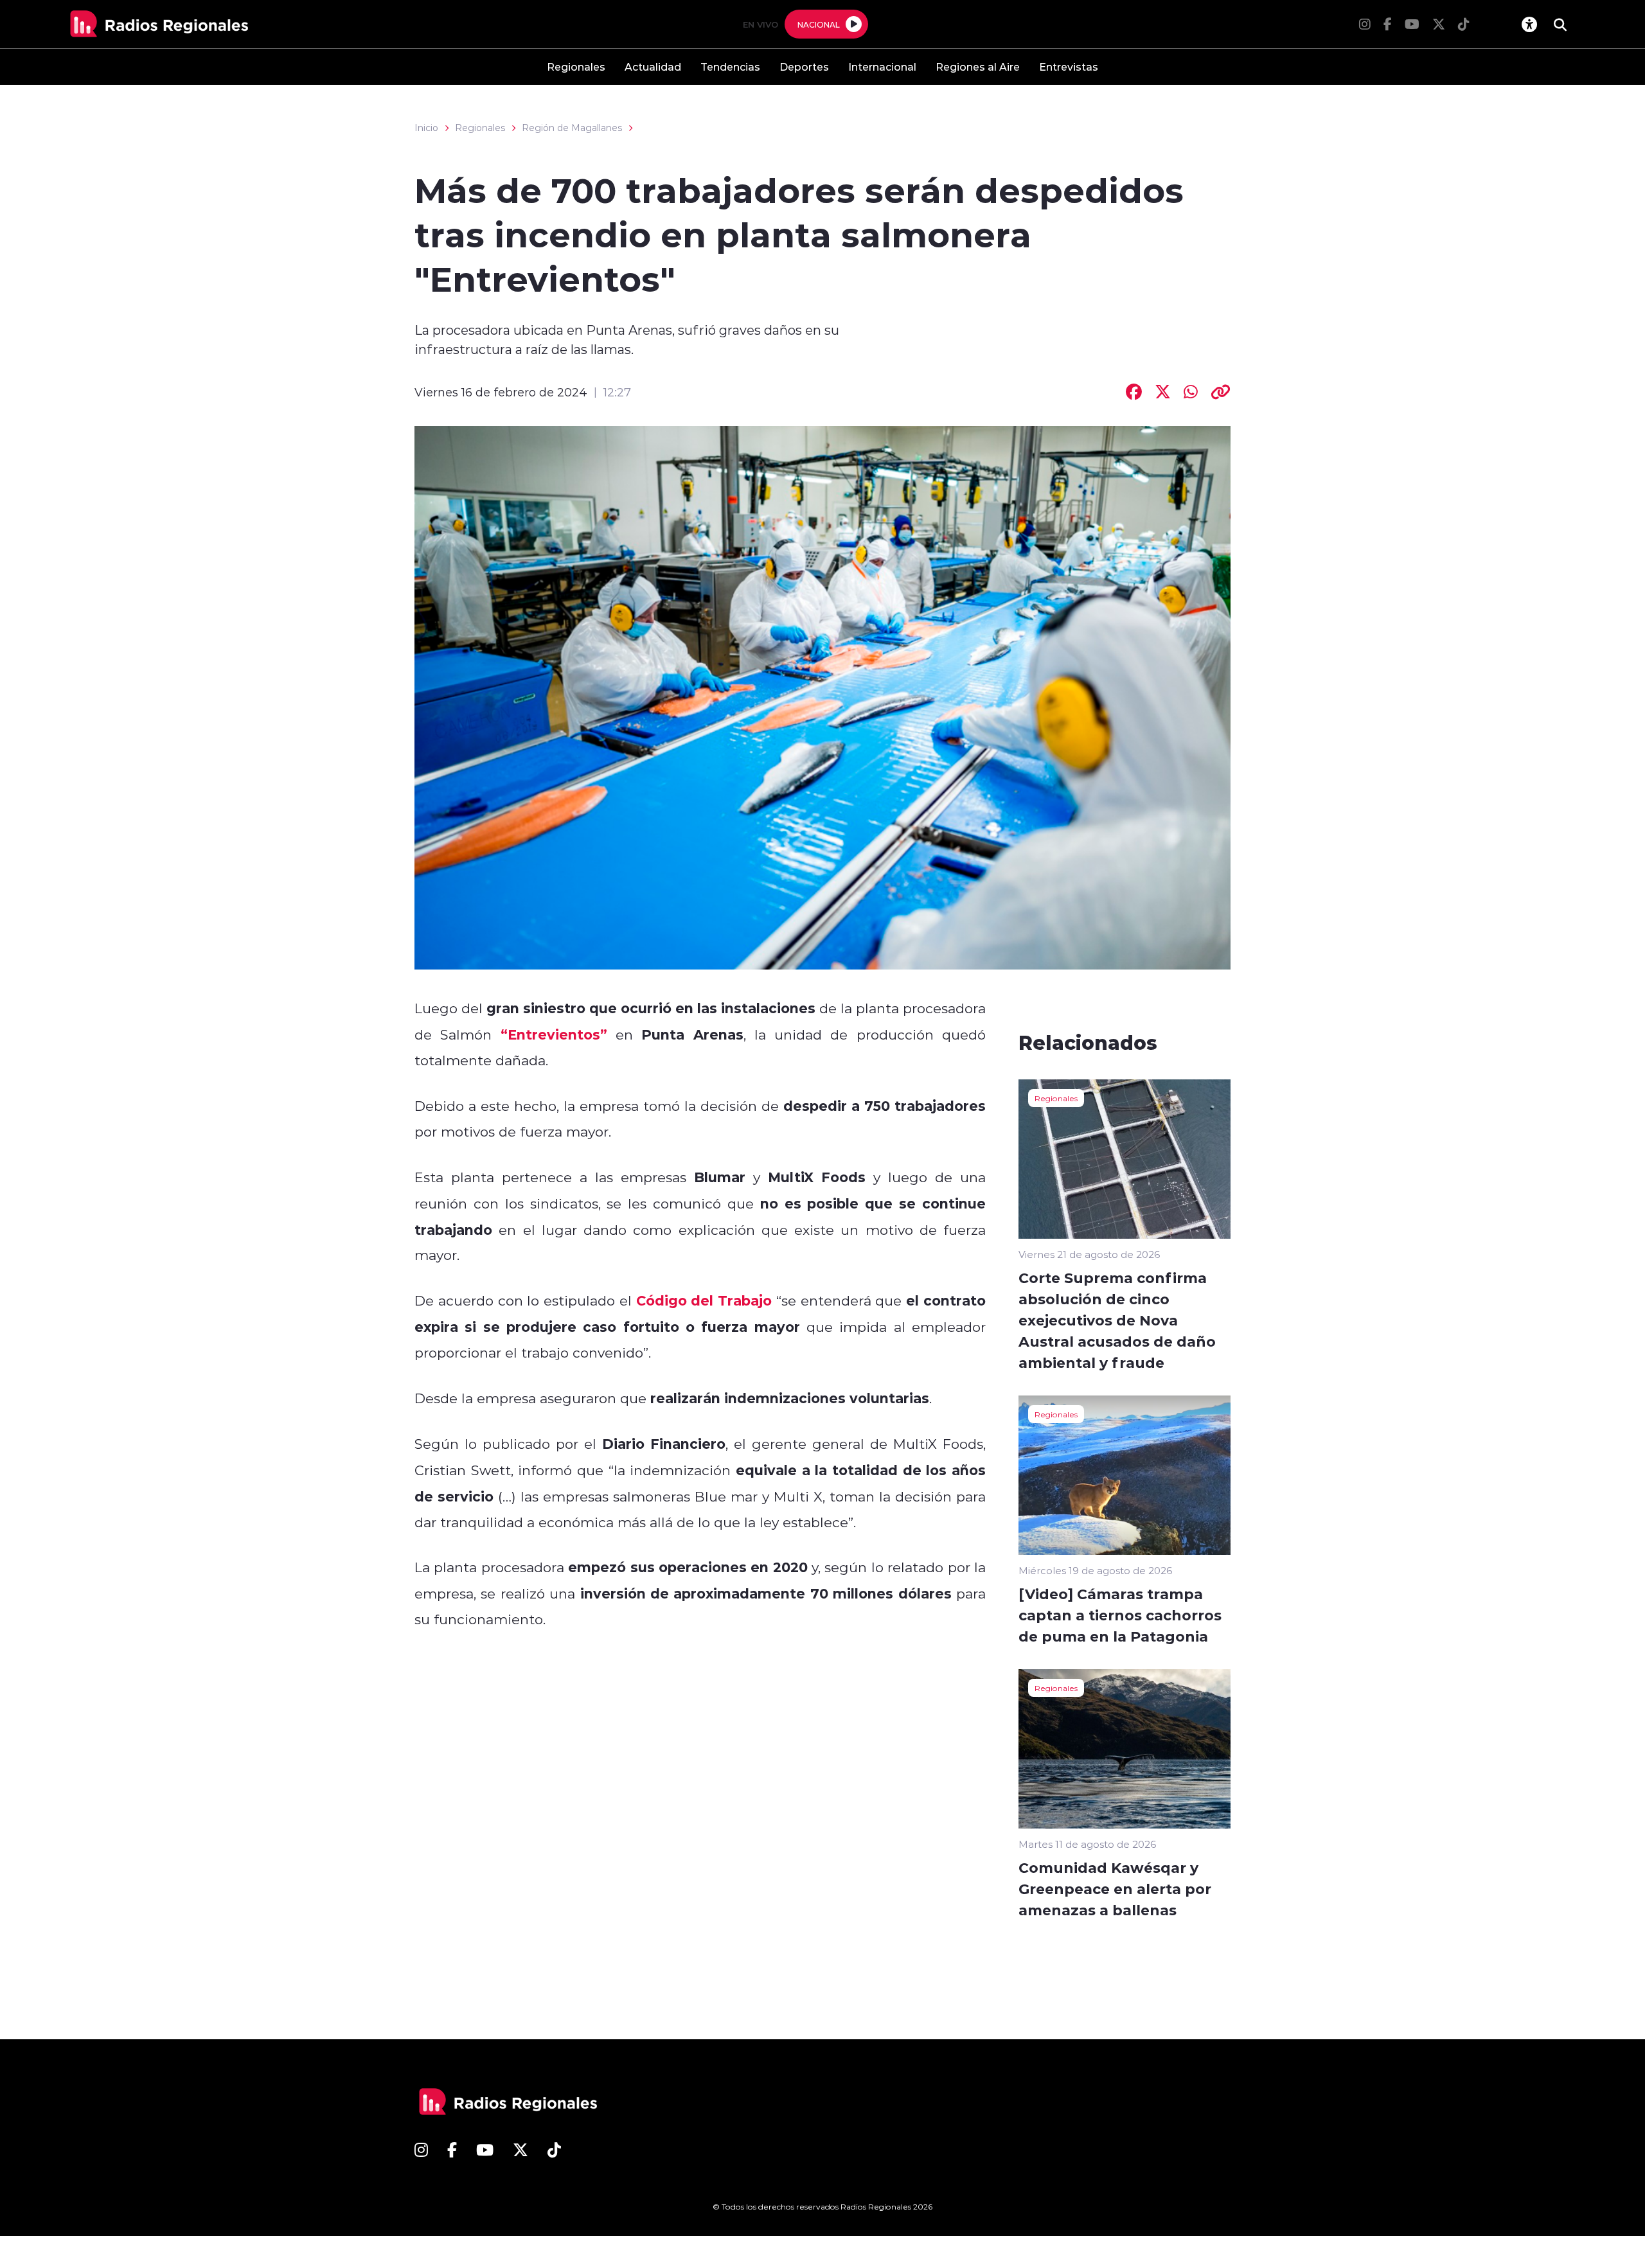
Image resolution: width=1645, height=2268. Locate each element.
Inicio (426, 128)
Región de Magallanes (572, 128)
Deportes (804, 66)
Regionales (576, 66)
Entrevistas (1069, 66)
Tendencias (730, 66)
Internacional (882, 66)
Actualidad (653, 66)
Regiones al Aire (978, 66)
